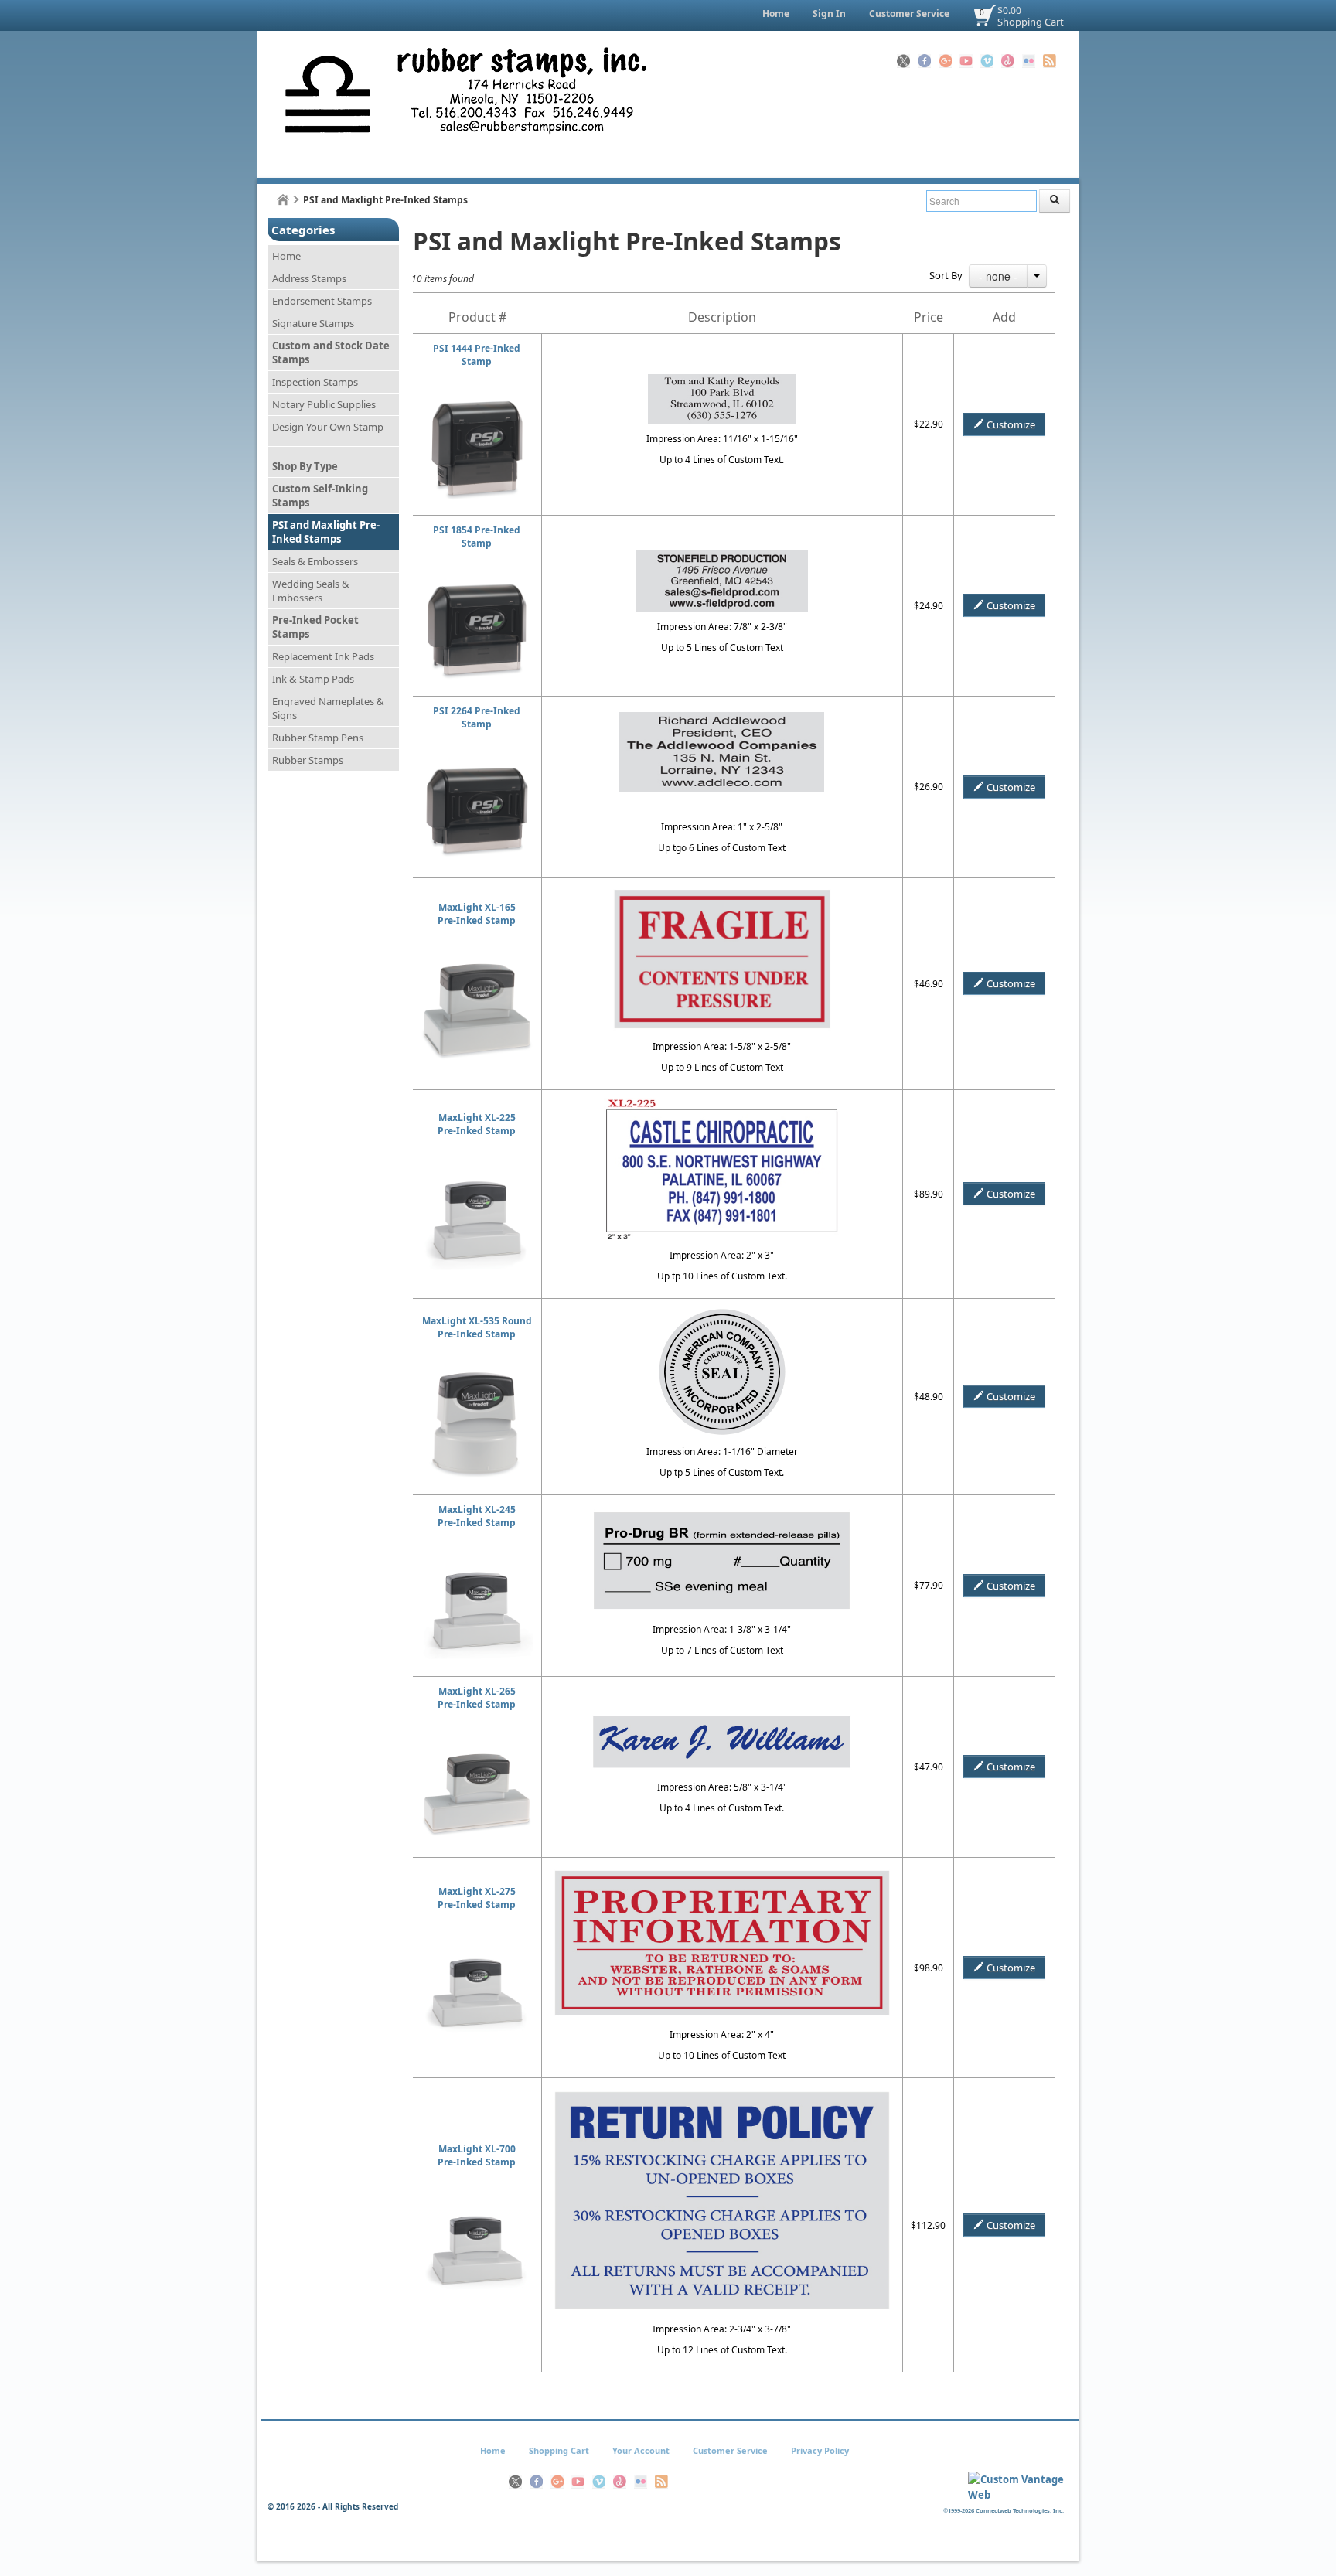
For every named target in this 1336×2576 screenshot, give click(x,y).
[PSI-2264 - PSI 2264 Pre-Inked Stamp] (477, 763)
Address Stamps (309, 278)
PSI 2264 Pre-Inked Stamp (477, 717)
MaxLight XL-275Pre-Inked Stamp (477, 1898)
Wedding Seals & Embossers (311, 591)
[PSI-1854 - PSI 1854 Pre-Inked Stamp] (477, 583)
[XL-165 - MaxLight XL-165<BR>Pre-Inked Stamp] (477, 960)
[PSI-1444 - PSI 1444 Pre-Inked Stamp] (477, 401)
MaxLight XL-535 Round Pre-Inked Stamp (477, 1327)
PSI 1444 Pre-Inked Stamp (477, 355)
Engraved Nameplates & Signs (328, 708)
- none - (998, 276)
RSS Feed (1050, 61)
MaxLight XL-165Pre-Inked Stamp (477, 914)
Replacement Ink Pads (323, 656)
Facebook (924, 61)
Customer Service (909, 14)
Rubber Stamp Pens (318, 738)
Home (776, 14)
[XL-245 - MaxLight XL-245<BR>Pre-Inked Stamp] (477, 1562)
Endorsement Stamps (322, 301)
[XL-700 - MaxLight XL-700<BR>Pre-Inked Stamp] (477, 2201)
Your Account (641, 2450)
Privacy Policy (820, 2450)
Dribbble (1008, 61)
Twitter (903, 61)
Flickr (1029, 61)
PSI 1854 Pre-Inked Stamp (477, 537)
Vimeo (987, 61)
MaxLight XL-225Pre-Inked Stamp (477, 1124)
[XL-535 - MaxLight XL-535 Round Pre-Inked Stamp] (477, 1373)
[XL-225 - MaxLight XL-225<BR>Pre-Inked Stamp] (477, 1170)
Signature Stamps (313, 323)
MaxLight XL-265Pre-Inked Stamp (477, 1698)
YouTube (966, 61)
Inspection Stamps (315, 382)
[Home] (283, 200)
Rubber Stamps (308, 760)
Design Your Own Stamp (328, 427)
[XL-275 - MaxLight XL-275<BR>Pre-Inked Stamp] (477, 1944)
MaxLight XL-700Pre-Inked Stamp (477, 2155)
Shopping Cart (1031, 22)
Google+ (945, 61)
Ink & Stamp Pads (313, 679)
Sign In (829, 14)
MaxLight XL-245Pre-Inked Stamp (477, 1516)
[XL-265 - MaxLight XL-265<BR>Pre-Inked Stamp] (477, 1744)
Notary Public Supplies (324, 404)
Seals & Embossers (315, 561)
